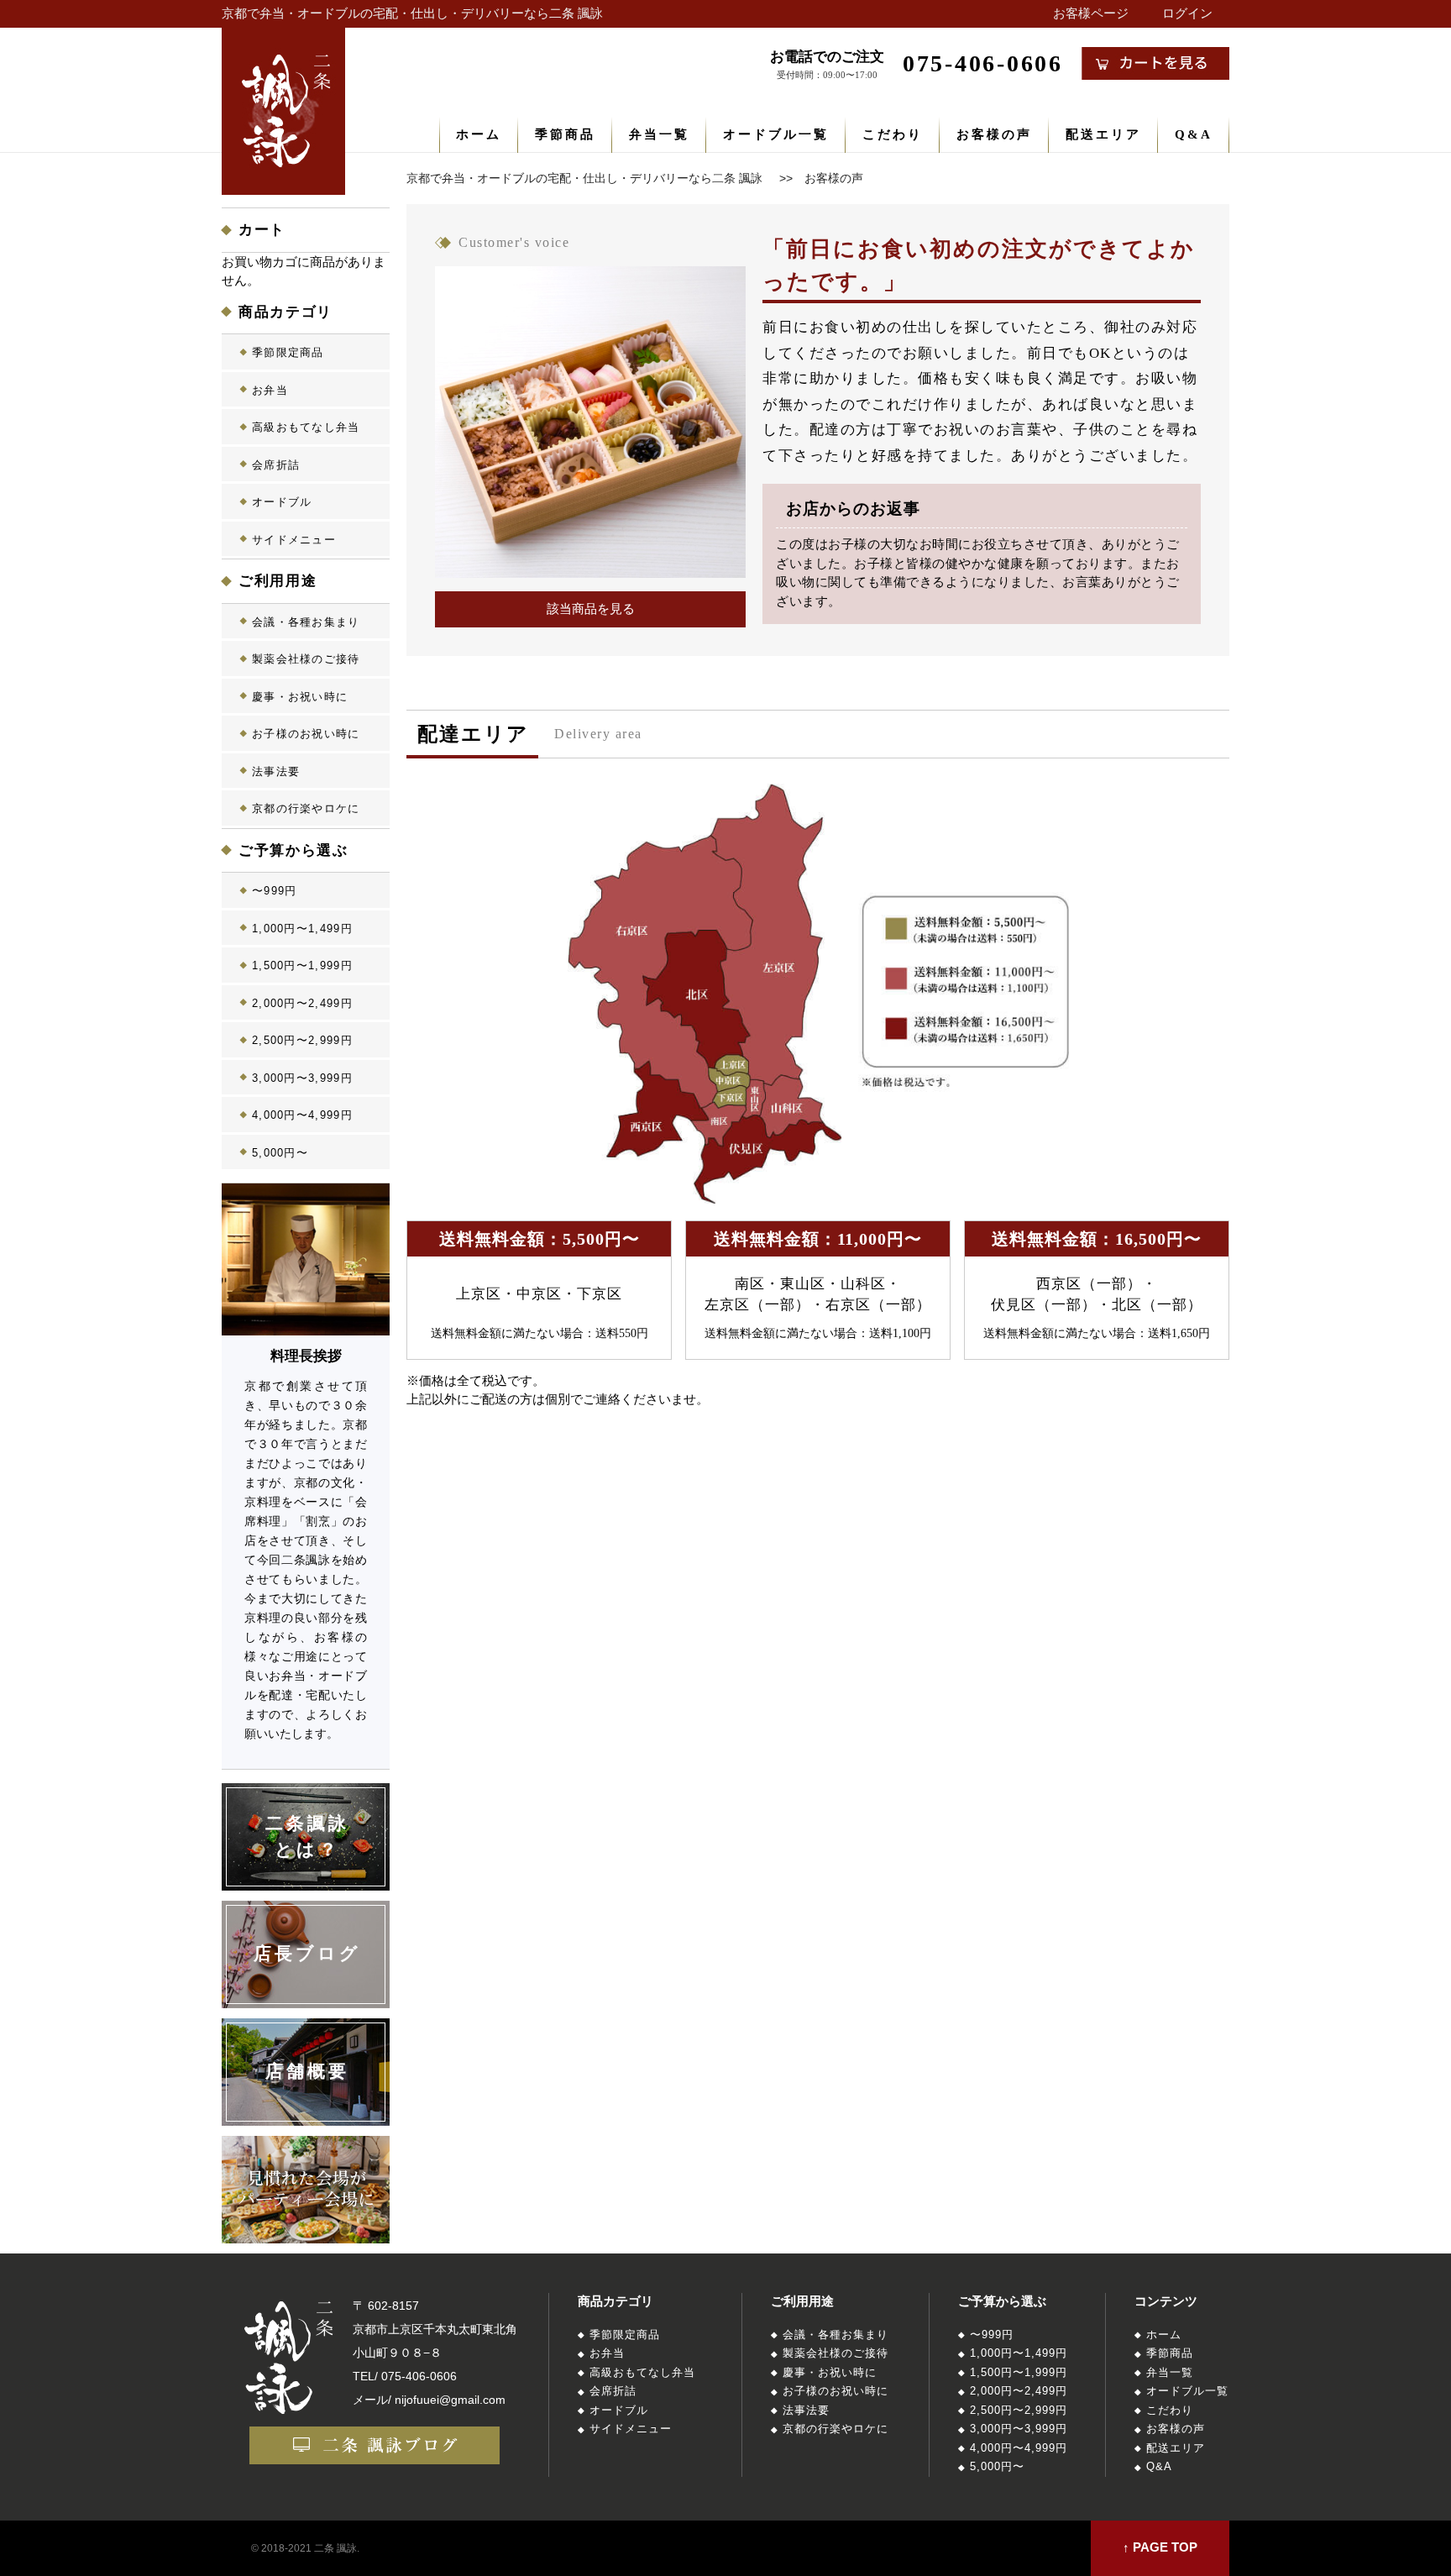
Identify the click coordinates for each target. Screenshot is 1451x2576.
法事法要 (276, 771)
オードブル (282, 502)
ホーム (479, 134)
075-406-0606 (419, 2376)
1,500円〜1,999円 (302, 965)
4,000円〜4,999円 (302, 1115)
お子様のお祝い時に (306, 734)
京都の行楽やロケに (306, 808)
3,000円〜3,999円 (302, 1078)
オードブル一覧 (776, 134)
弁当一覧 (659, 134)
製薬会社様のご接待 (306, 659)
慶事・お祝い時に (300, 697)
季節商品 (565, 134)
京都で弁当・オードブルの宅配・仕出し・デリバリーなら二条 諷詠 (412, 13)
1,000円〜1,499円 (302, 929)
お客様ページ (1091, 13)
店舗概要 (308, 2071)
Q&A (1194, 134)
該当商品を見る (591, 609)
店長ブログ (308, 1954)
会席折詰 (276, 465)
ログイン (1187, 13)
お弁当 (270, 390)
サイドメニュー (294, 540)
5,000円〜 (280, 1153)
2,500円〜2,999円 (302, 1040)
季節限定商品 (288, 352)
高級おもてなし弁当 (306, 427)
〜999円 (275, 891)
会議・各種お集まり (306, 622)
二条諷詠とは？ (308, 1837)
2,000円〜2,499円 (302, 1003)
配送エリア (1103, 134)
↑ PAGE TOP (1160, 2547)
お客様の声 (994, 134)
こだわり (893, 134)
